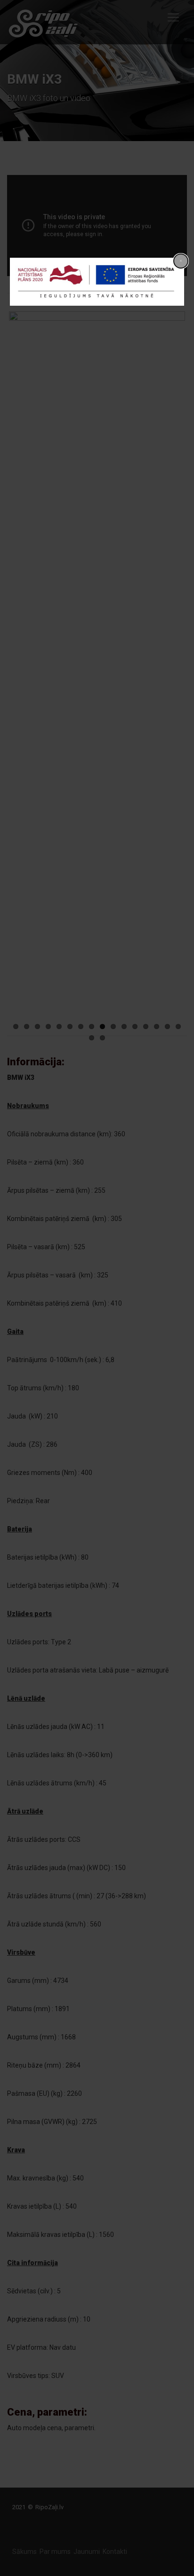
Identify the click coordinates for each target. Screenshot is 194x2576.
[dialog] (97, 282)
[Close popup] (181, 261)
